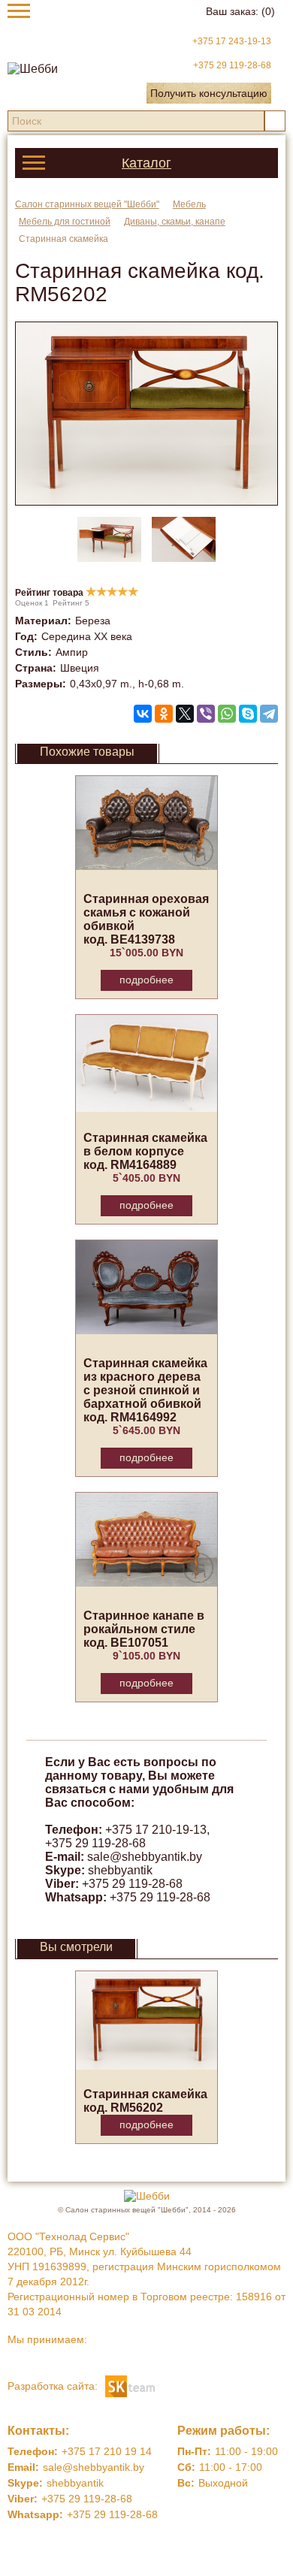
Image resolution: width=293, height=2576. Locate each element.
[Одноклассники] (164, 714)
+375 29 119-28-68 (232, 65)
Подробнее (146, 980)
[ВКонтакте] (143, 714)
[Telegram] (269, 714)
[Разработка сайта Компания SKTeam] (130, 2385)
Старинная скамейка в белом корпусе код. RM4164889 (145, 1151)
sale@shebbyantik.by (145, 1857)
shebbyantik (120, 1870)
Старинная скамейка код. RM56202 (145, 2101)
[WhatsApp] (227, 714)
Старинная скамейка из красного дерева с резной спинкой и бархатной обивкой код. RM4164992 (145, 1390)
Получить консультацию (209, 93)
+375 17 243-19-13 (232, 41)
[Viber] (206, 714)
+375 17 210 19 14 (107, 2451)
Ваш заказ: (240, 11)
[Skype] (248, 714)
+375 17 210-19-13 (156, 1830)
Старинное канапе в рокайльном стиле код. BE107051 (144, 1629)
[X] (185, 714)
